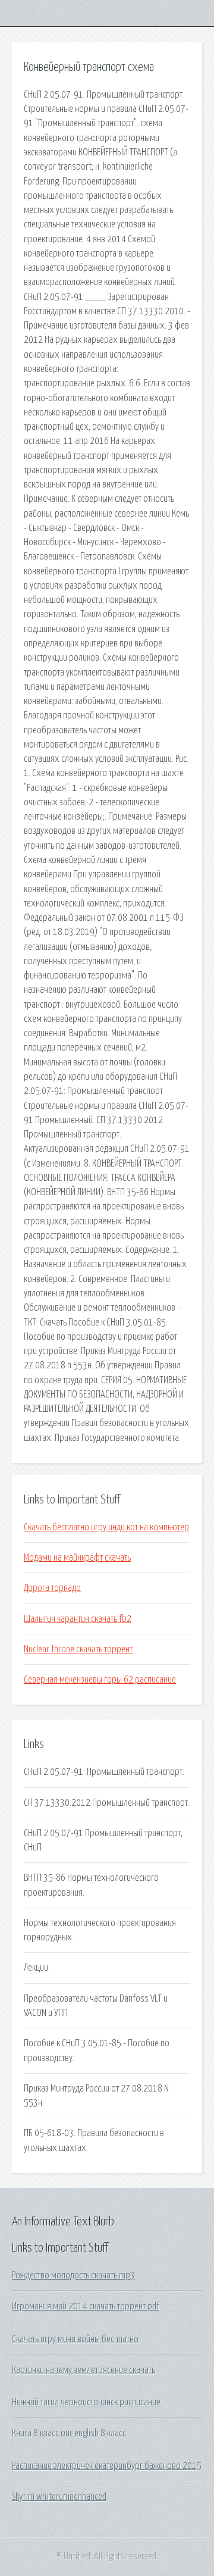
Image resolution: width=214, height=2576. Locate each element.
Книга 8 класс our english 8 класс (69, 2433)
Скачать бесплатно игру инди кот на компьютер (106, 1527)
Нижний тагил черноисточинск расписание (86, 2402)
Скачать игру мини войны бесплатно (75, 2339)
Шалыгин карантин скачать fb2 (78, 1619)
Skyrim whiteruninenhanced (59, 2497)
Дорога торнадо (52, 1588)
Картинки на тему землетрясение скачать (84, 2370)
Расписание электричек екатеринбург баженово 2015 (107, 2466)
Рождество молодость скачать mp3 (73, 2275)
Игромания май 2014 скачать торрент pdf (86, 2306)
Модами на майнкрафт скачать (77, 1558)
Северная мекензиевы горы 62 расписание (100, 1680)
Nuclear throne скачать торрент (78, 1649)
